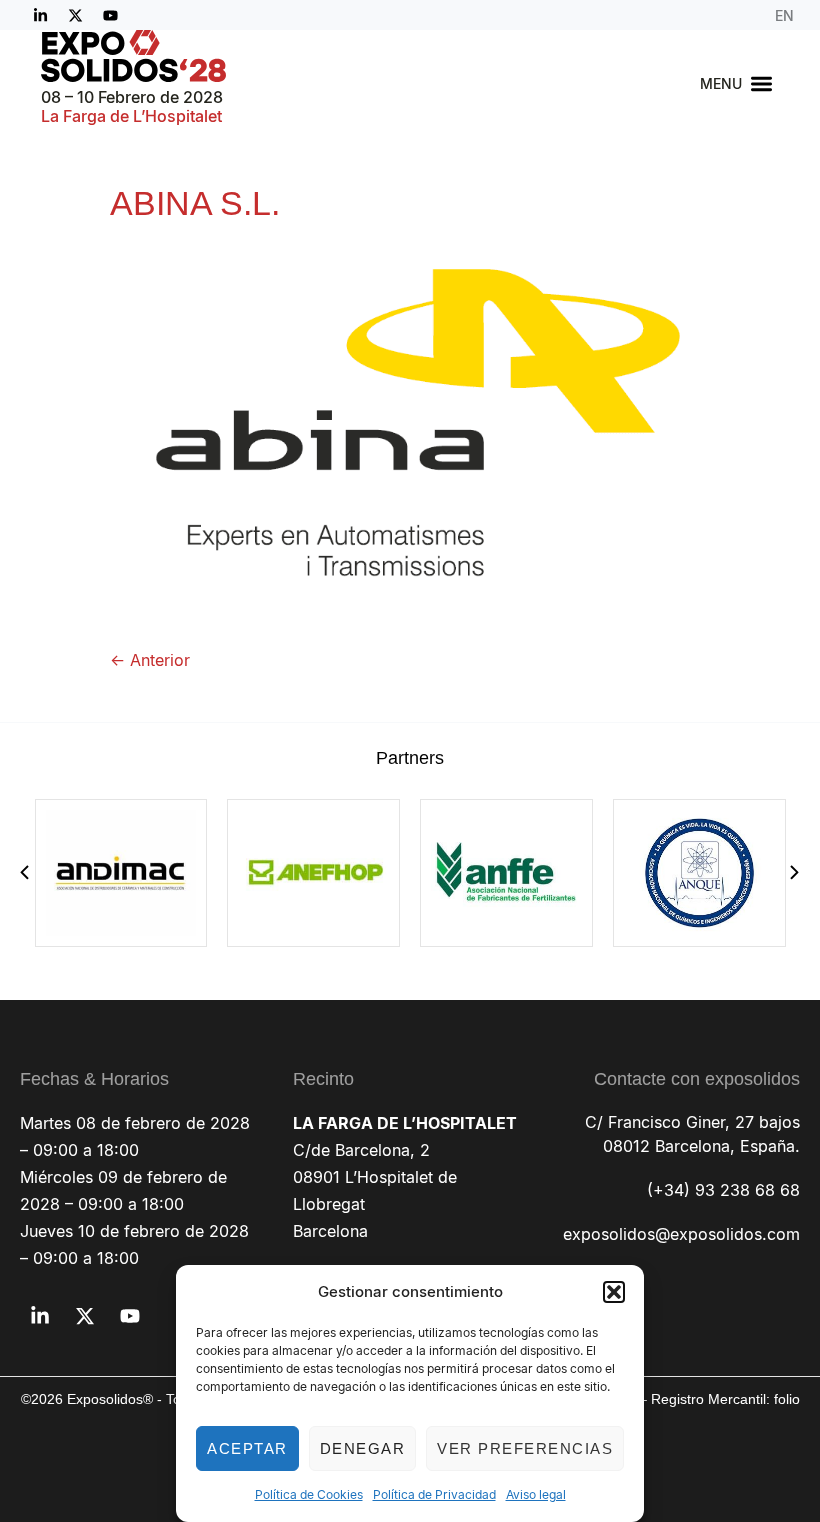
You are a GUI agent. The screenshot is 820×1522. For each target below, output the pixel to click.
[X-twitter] (75, 15)
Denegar (363, 1448)
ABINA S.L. (195, 203)
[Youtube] (110, 15)
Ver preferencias (525, 1448)
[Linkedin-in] (40, 15)
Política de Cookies (309, 1494)
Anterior (150, 660)
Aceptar (247, 1448)
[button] (614, 1292)
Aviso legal (536, 1494)
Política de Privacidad (434, 1494)
